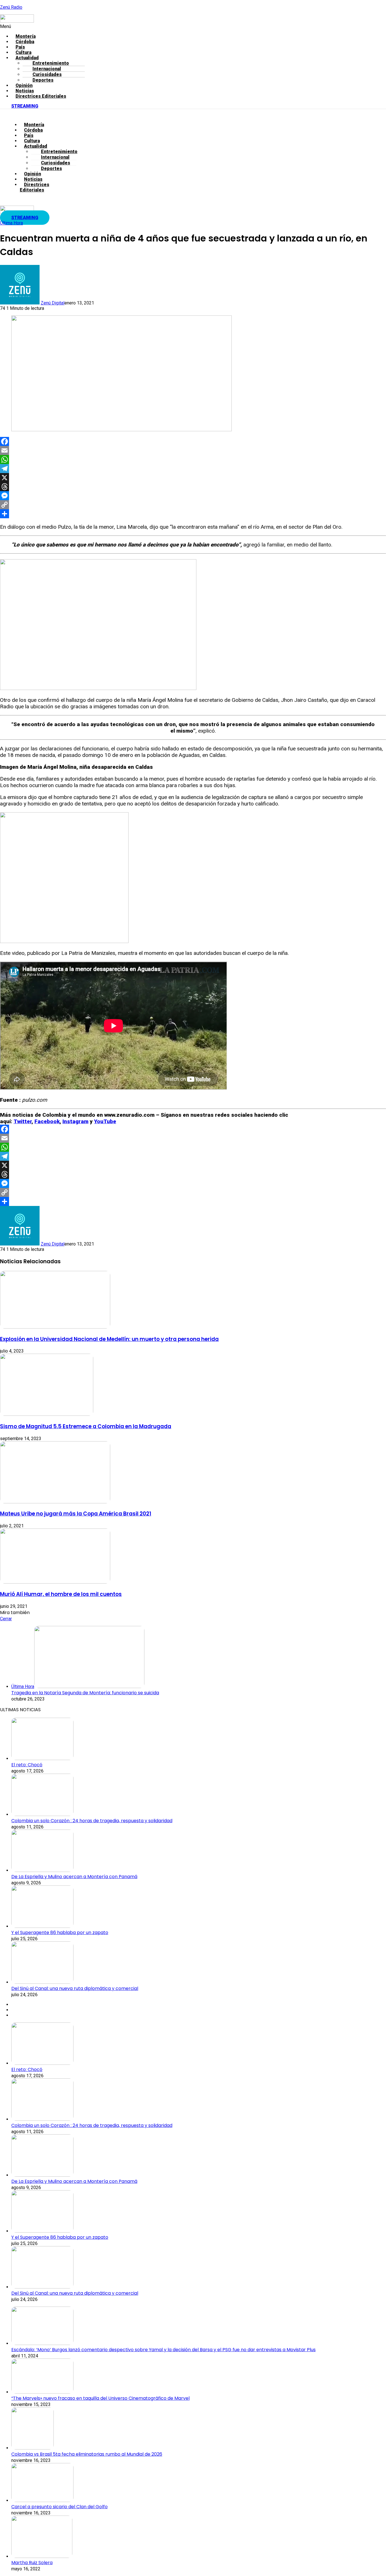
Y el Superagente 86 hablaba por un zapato (60, 1932)
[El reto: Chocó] (42, 1759)
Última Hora (11, 223)
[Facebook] (193, 441)
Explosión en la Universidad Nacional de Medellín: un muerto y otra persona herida (109, 1339)
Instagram (75, 1121)
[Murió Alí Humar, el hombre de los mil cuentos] (55, 1582)
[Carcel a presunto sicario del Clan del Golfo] (42, 2500)
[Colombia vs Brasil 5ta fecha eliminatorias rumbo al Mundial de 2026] (32, 2448)
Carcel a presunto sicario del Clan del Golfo (59, 2507)
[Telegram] (193, 469)
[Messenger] (193, 496)
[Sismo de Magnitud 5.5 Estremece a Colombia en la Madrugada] (47, 1414)
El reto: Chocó (27, 1765)
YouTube (105, 1121)
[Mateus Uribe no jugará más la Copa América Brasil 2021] (55, 1502)
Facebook (47, 1121)
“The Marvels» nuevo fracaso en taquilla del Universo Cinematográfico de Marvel (100, 2398)
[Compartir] (193, 514)
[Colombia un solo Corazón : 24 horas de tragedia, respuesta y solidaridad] (42, 1814)
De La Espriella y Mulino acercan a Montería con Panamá (74, 1877)
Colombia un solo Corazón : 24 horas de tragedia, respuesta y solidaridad (92, 1821)
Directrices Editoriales (41, 96)
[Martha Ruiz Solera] (42, 2556)
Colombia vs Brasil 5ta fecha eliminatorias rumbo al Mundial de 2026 (87, 2454)
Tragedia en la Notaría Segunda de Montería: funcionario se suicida (85, 1693)
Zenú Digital (53, 303)
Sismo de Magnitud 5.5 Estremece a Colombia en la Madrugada (86, 1426)
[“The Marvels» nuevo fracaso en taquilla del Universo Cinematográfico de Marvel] (42, 2392)
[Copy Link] (193, 505)
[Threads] (193, 487)
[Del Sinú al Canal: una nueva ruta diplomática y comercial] (42, 1982)
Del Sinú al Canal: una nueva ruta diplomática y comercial (75, 1988)
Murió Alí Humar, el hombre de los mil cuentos (61, 1594)
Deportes (43, 80)
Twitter (23, 1121)
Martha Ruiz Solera (32, 2563)
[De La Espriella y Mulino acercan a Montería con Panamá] (42, 1870)
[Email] (193, 450)
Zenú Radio (11, 7)
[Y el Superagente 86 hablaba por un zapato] (42, 1926)
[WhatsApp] (193, 460)
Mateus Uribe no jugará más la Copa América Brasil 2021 (76, 1514)
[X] (193, 478)
